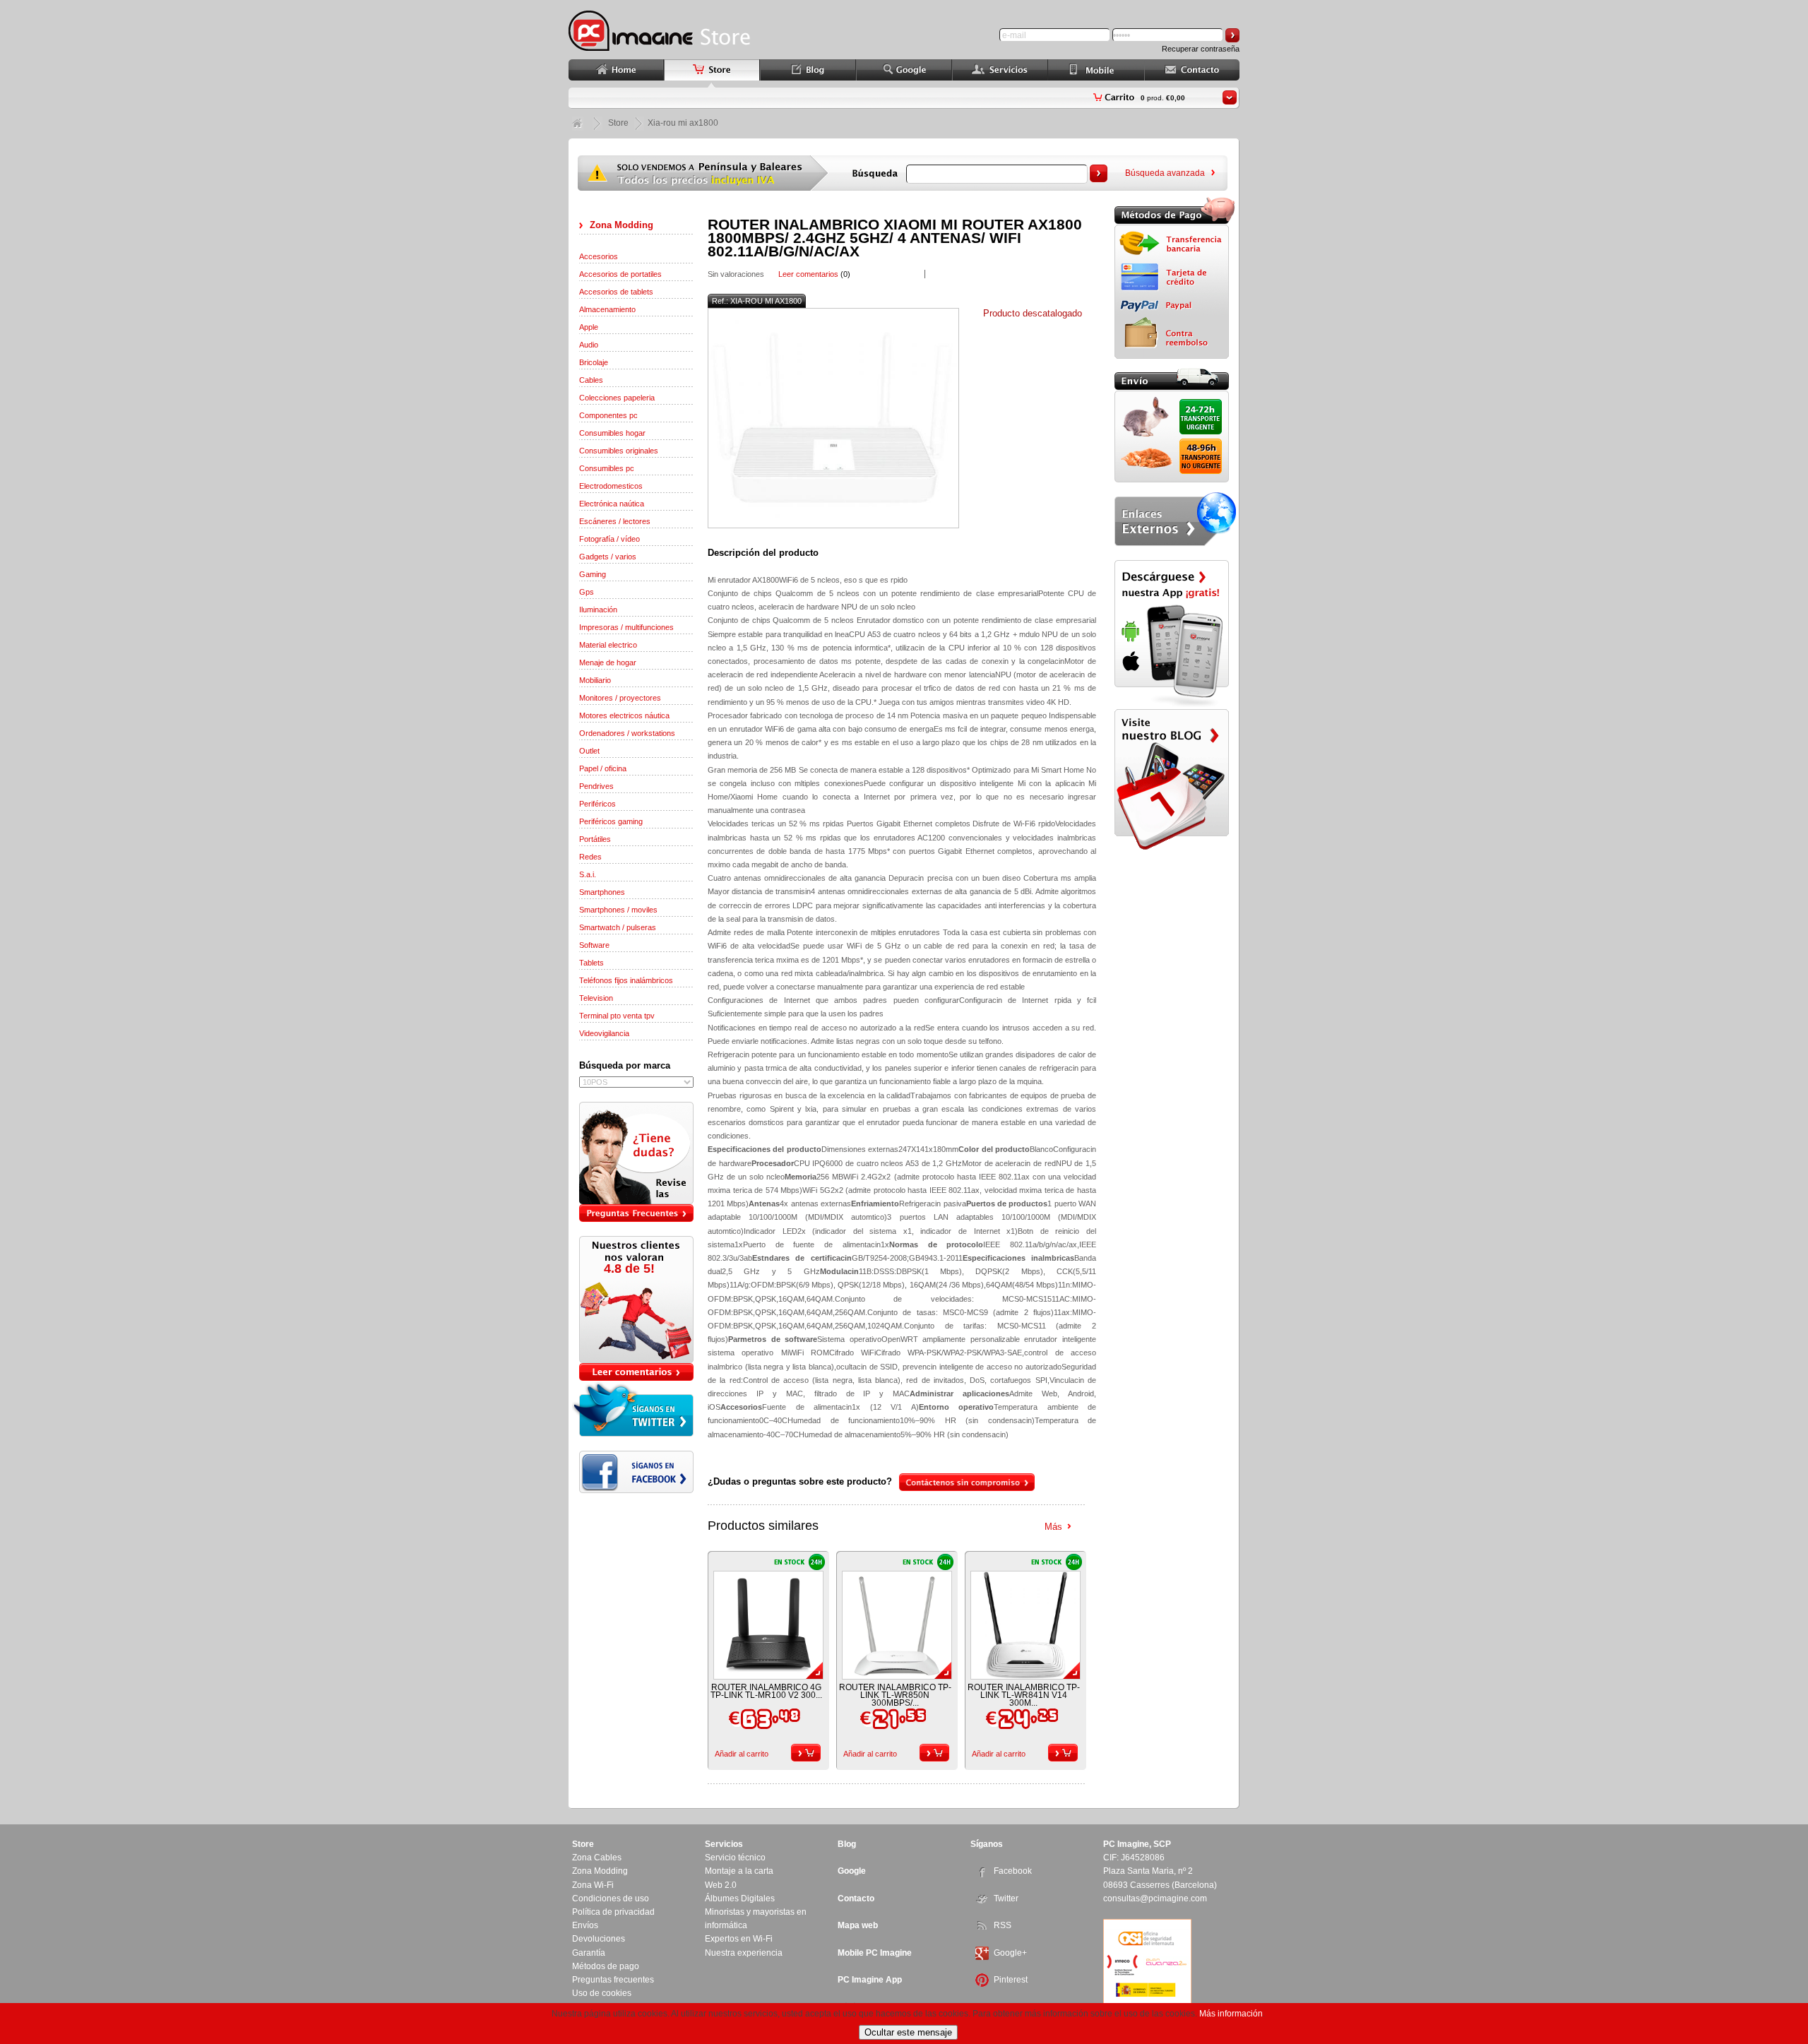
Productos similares (763, 1526)
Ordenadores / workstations (627, 733)
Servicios (724, 1844)
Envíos (585, 1925)
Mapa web (858, 1925)
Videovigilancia (604, 1033)
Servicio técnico (735, 1858)
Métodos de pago (606, 1966)
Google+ (1010, 1953)
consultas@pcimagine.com (1155, 1899)
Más (1053, 1527)
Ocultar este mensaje (908, 2032)
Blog (847, 1844)
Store (618, 123)
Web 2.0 (721, 1885)
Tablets (591, 963)
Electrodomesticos (611, 486)
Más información (1231, 2014)
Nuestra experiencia (744, 1953)
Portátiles (595, 839)
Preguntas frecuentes (613, 1980)
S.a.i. (588, 874)
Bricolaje (594, 362)
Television (596, 998)
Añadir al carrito (742, 1754)
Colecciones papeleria (617, 398)
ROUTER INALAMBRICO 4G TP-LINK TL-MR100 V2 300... (766, 1691)
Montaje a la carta (739, 1871)
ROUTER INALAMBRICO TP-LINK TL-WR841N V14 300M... (1024, 1695)
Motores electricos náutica (624, 715)
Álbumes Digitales (740, 1899)
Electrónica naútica (612, 504)
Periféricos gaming (611, 821)
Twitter (1006, 1899)
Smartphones (602, 892)
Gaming (593, 574)
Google (852, 1871)
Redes (590, 857)
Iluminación (598, 610)
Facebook (1013, 1871)
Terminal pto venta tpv (617, 1016)
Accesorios (599, 256)
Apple (589, 327)
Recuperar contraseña (1201, 49)
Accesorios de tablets (616, 292)
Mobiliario (595, 680)
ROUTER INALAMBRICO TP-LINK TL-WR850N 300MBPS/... (895, 1695)
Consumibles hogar (612, 433)
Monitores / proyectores (620, 698)
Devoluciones (599, 1939)
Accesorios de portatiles (620, 274)
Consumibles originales (619, 451)
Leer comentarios (808, 274)
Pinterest (1011, 1980)
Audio (589, 345)
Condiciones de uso (611, 1899)
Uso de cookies (602, 1993)
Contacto (856, 1899)
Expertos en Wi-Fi (739, 1939)
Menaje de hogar (608, 662)
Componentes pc (608, 415)
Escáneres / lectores (615, 521)
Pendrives (596, 786)
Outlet (589, 751)
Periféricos (597, 804)
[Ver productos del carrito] (1230, 97)
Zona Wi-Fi (593, 1885)
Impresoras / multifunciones (626, 627)
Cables (591, 380)
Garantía (589, 1953)
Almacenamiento (607, 309)
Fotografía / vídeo (609, 539)
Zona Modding (621, 225)
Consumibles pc (607, 468)
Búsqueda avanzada (1165, 173)
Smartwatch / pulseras (618, 927)
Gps (587, 592)
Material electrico (608, 645)
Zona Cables (597, 1858)
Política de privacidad (613, 1912)
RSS (1003, 1925)
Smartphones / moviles (618, 910)
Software (594, 945)
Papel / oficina (603, 768)
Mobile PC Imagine (875, 1953)
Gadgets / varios (608, 557)
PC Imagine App (870, 1980)
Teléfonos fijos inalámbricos (626, 980)
